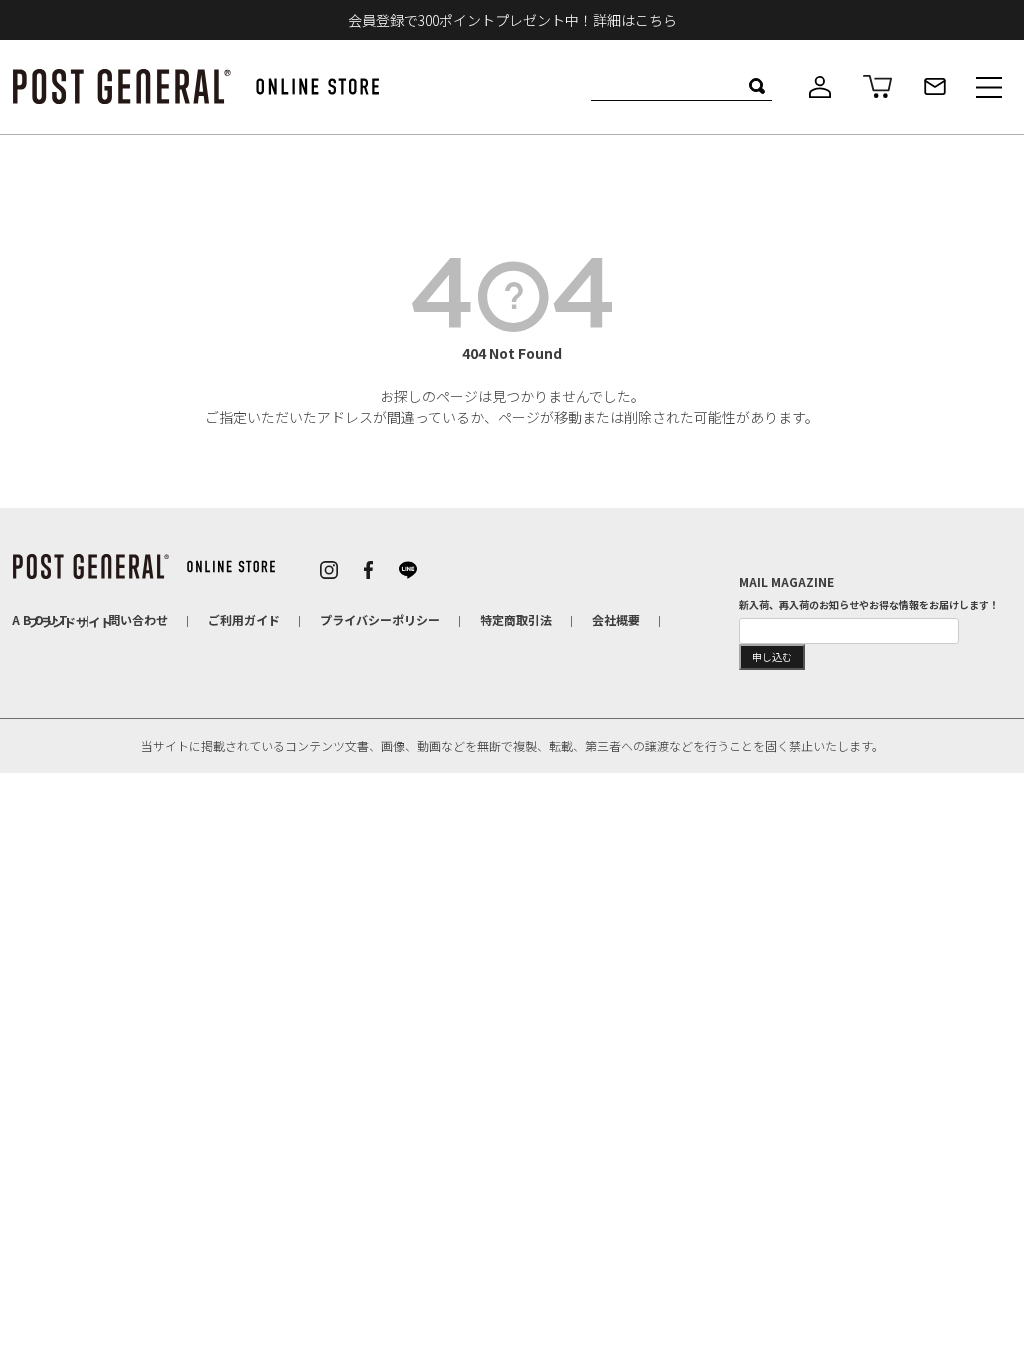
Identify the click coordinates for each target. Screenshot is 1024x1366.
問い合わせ (138, 619)
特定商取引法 (516, 619)
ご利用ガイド (244, 619)
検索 (756, 86)
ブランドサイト (70, 621)
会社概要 (616, 619)
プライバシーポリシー (380, 619)
